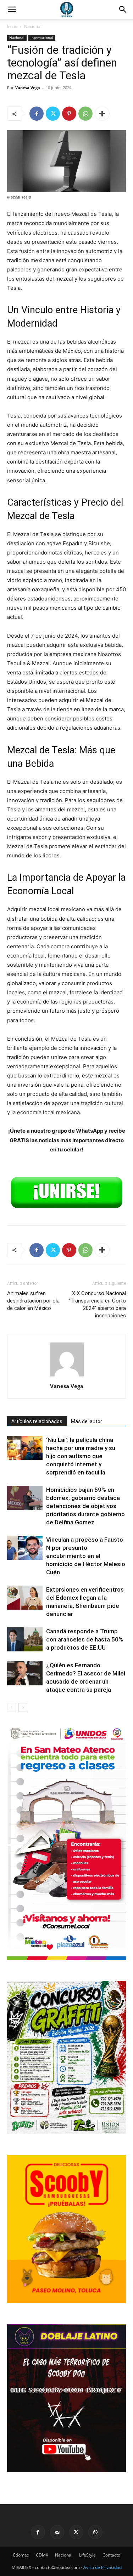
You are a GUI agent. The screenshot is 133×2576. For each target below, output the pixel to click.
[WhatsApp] (85, 114)
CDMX (42, 2555)
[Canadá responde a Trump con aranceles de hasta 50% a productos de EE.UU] (25, 1640)
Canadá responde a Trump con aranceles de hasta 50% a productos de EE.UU (85, 1639)
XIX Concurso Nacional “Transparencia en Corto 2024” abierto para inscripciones (97, 1304)
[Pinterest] (69, 114)
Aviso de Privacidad (102, 2567)
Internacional (42, 38)
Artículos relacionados (37, 1421)
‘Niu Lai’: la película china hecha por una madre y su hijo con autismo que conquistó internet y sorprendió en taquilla (81, 1456)
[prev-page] (12, 1707)
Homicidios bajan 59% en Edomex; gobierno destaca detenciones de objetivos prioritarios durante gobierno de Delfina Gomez (85, 1506)
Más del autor (87, 1421)
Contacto (111, 2555)
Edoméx (21, 2555)
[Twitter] (53, 114)
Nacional (33, 26)
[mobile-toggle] (12, 10)
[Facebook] (37, 114)
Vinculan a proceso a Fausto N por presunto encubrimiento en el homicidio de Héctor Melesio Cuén (86, 1556)
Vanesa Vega (28, 88)
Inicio (12, 26)
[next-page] (23, 1707)
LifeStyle (87, 2555)
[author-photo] (67, 1376)
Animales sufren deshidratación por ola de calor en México (33, 1301)
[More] (102, 114)
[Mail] (57, 2532)
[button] (123, 10)
